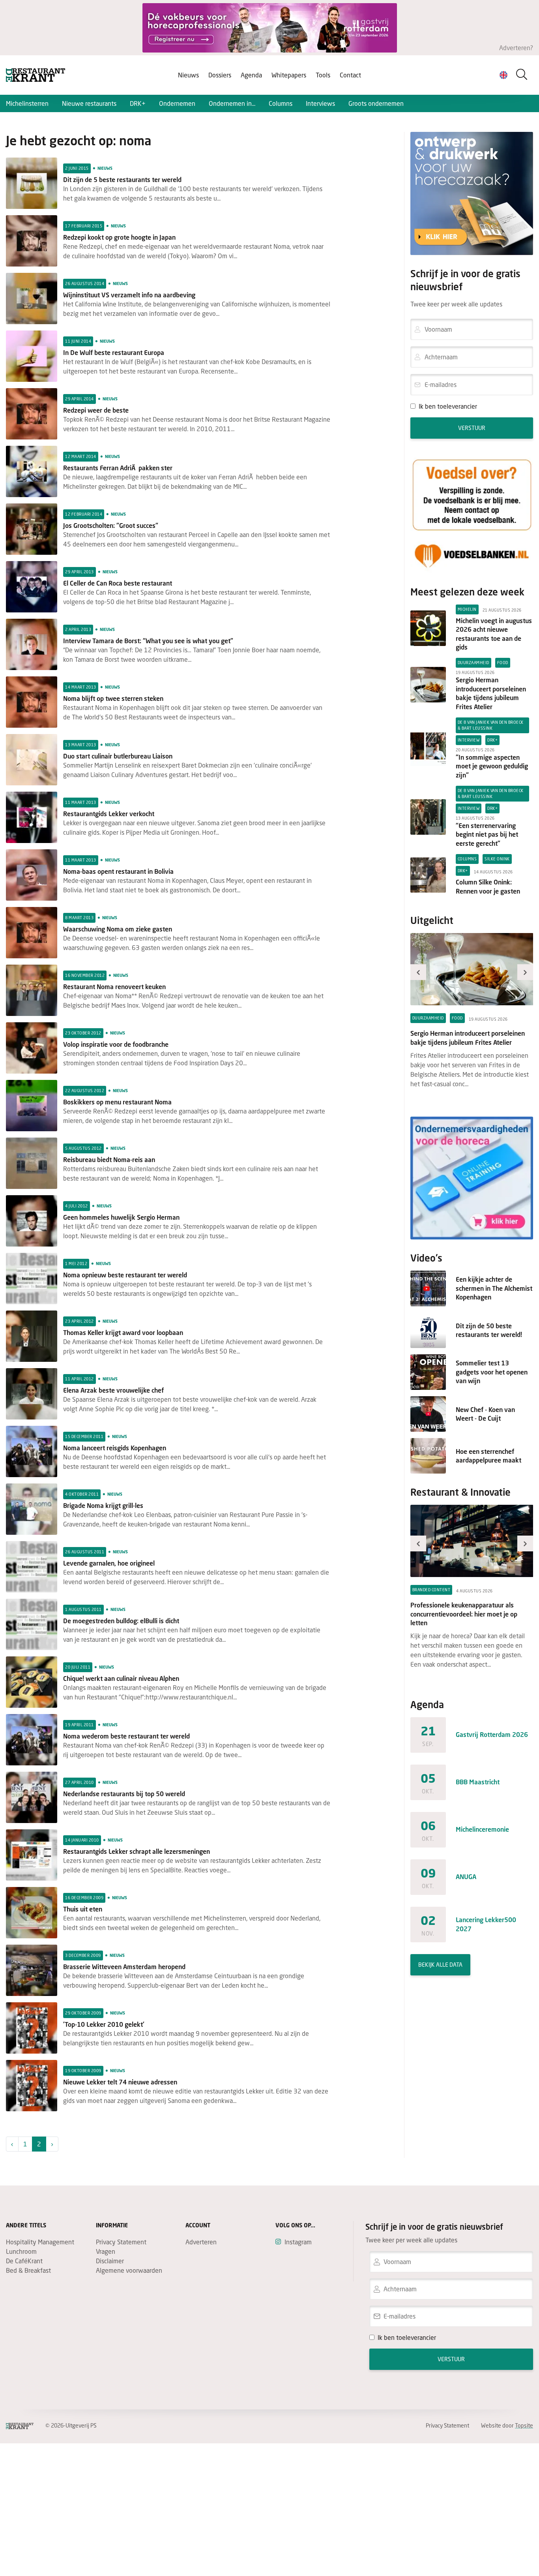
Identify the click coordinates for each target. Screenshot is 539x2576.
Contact (350, 75)
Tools (323, 75)
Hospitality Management (40, 2242)
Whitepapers (289, 75)
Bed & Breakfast (28, 2270)
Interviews (320, 103)
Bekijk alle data (440, 1965)
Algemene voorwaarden (129, 2270)
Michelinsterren (27, 103)
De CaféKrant (24, 2261)
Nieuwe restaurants (89, 103)
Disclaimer (110, 2261)
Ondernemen (177, 103)
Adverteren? (516, 48)
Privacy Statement (121, 2242)
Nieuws (188, 75)
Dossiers (220, 75)
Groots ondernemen (376, 103)
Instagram (298, 2242)
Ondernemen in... (232, 103)
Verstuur (472, 428)
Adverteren (201, 2242)
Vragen (106, 2251)
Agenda (251, 75)
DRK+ (138, 103)
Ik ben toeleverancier (448, 406)
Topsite (524, 2425)
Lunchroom (21, 2251)
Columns (281, 103)
